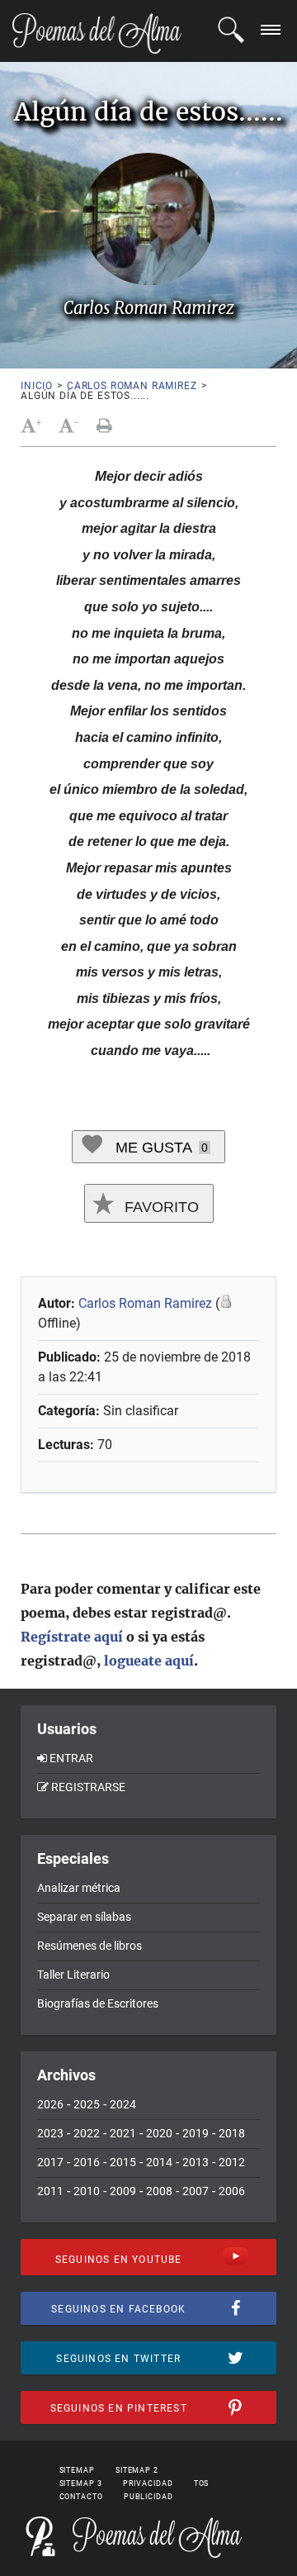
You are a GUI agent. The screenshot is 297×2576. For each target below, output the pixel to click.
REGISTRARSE (88, 1787)
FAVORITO (160, 1207)
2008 (159, 2191)
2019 (196, 2133)
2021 (123, 2133)
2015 (123, 2162)
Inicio (37, 386)
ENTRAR (71, 1758)
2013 (196, 2162)
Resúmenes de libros (90, 1946)
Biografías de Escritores (98, 2003)
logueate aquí (149, 1661)
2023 (50, 2133)
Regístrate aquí (72, 1637)
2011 (50, 2191)
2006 (232, 2191)
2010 (87, 2191)
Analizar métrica (79, 1888)
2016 (87, 2162)
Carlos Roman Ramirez (132, 386)
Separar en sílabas (84, 1917)
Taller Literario (73, 1975)
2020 (159, 2133)
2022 (87, 2133)
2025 (87, 2104)
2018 (232, 2133)
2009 (123, 2191)
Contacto (81, 2497)
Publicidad (148, 2497)
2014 (159, 2162)
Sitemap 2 (137, 2470)
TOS (202, 2483)
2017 (50, 2162)
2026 (50, 2104)
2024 (123, 2104)
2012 (232, 2162)
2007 (196, 2191)
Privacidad (148, 2483)
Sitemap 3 (81, 2483)
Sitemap (77, 2470)
